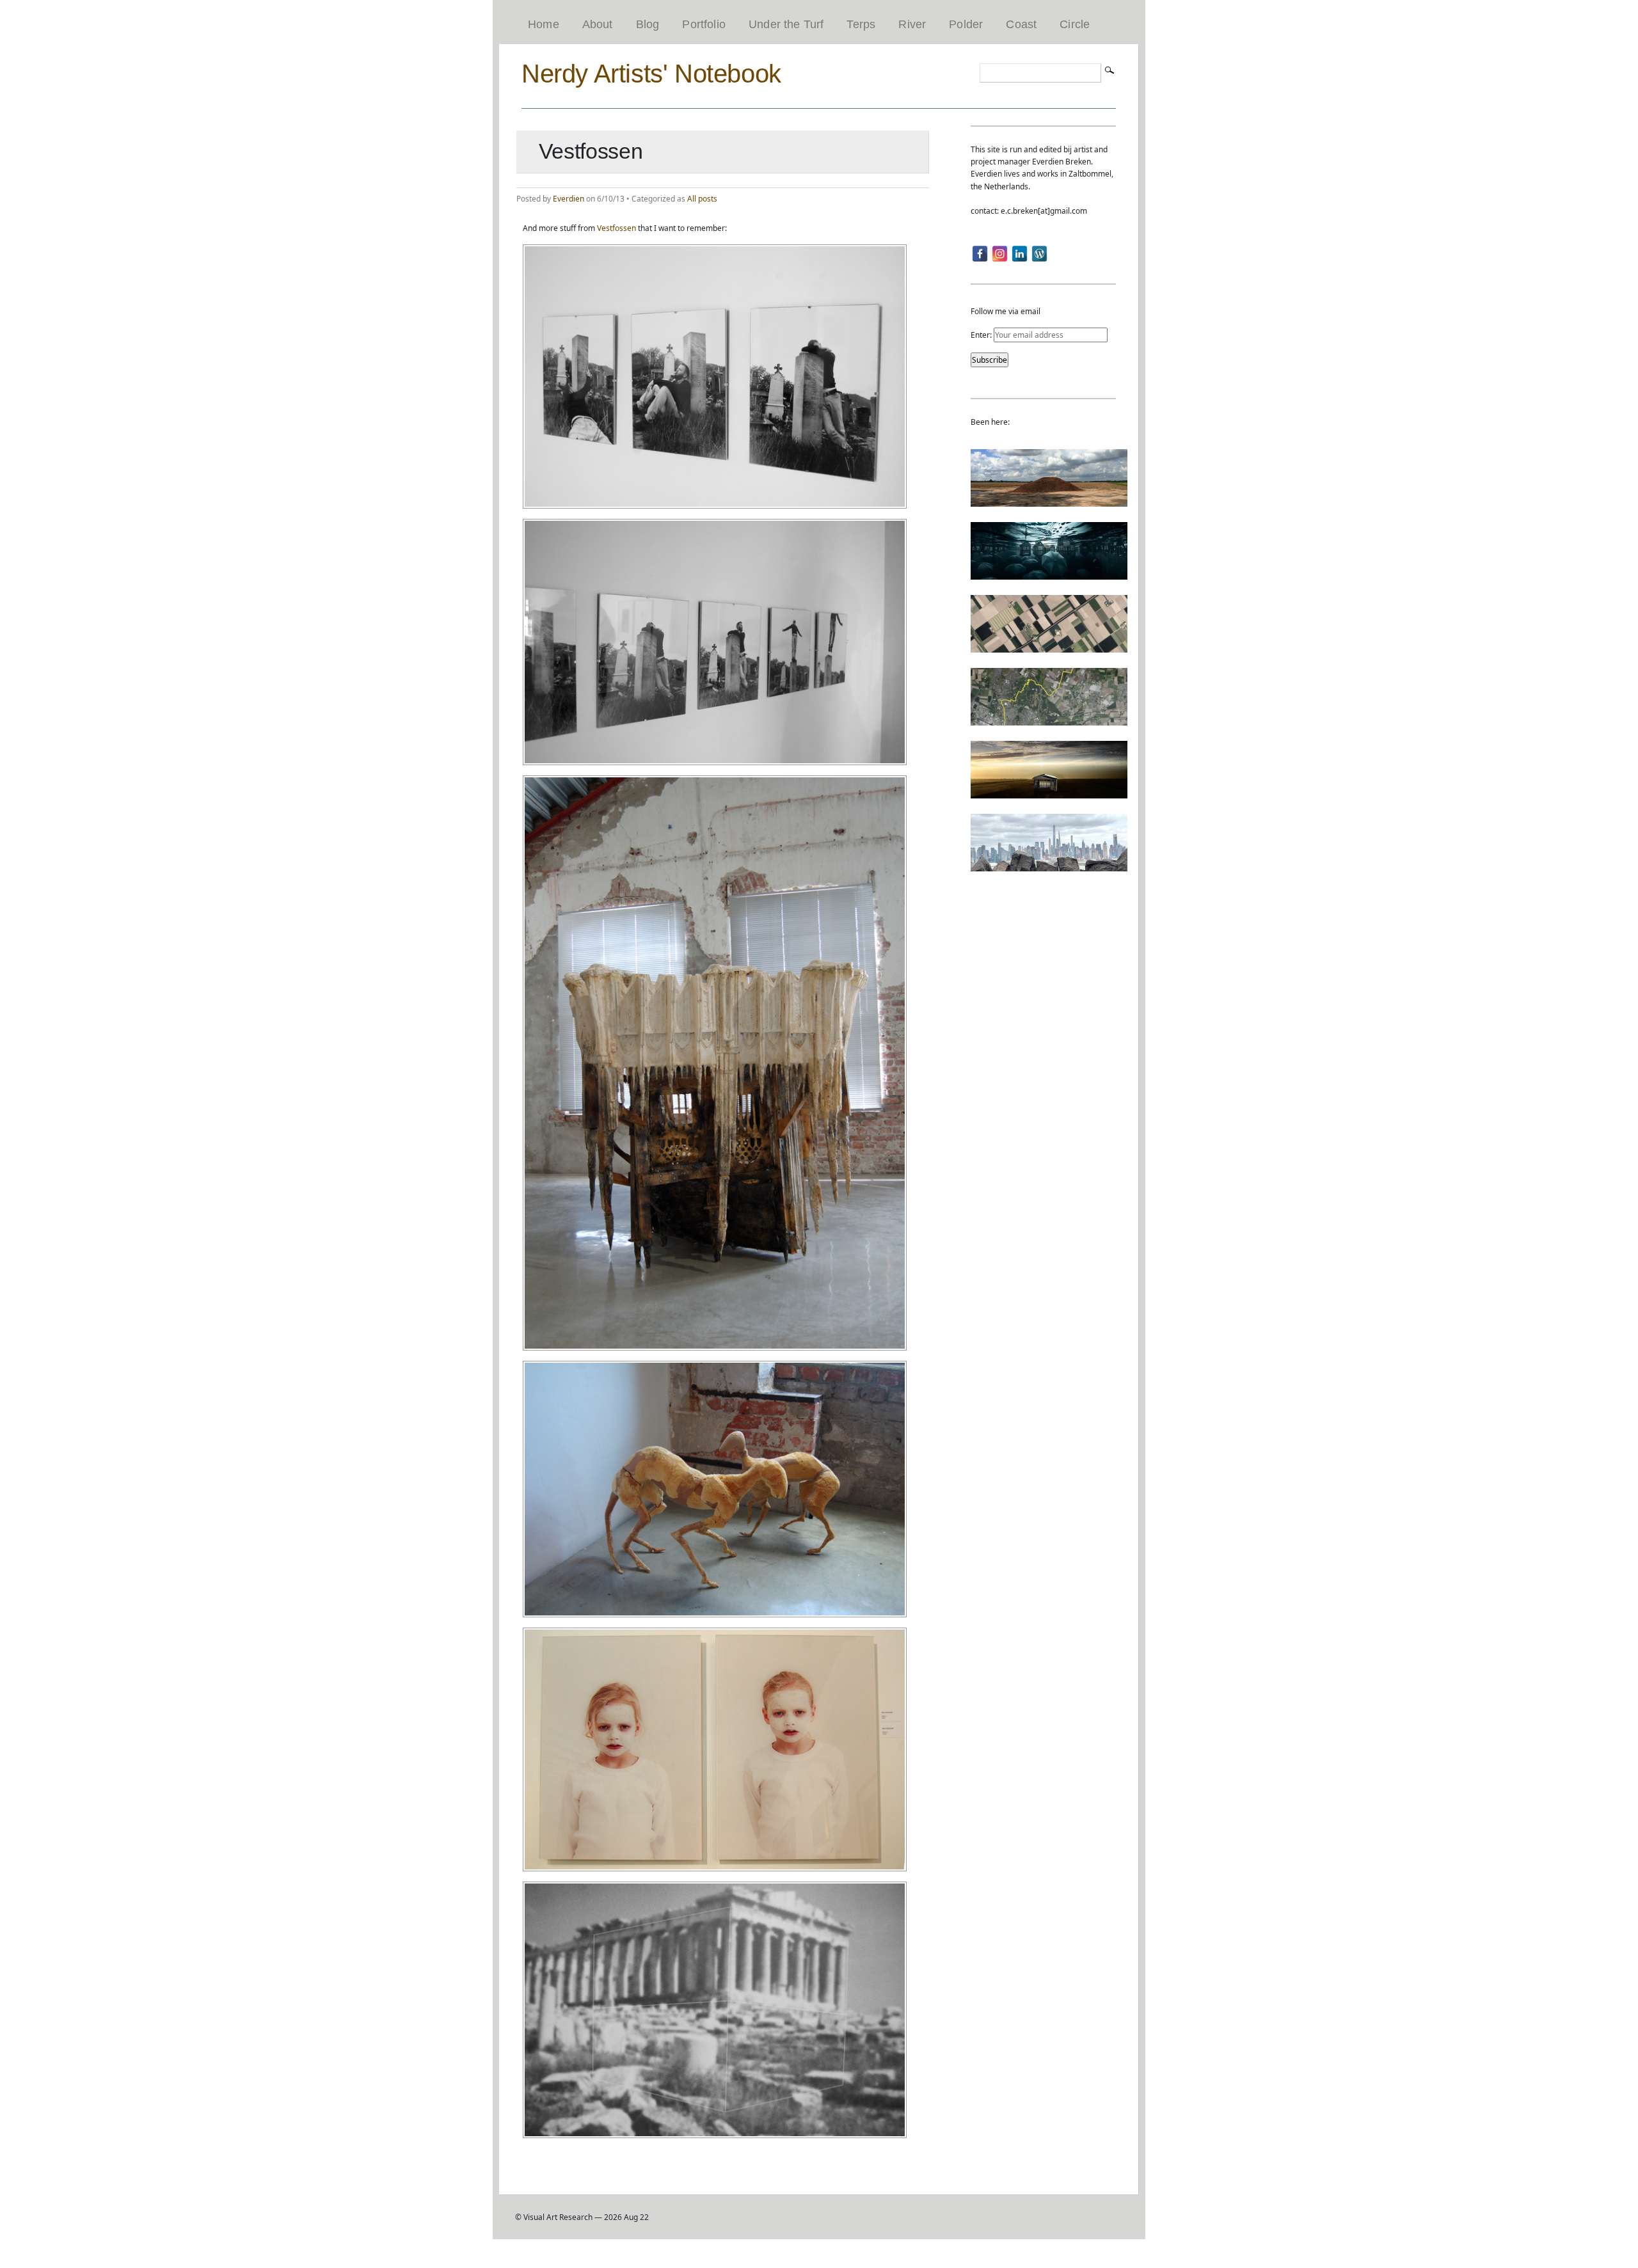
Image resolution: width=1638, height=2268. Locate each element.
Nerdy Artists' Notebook (651, 74)
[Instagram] (1000, 254)
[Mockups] (1049, 792)
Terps (861, 24)
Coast (1021, 24)
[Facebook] (980, 254)
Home (544, 24)
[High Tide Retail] (1049, 574)
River (912, 24)
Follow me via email (1006, 311)
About (598, 24)
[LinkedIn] (1020, 254)
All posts (702, 199)
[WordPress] (1039, 254)
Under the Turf (786, 24)
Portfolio (704, 24)
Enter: (982, 335)
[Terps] (1049, 501)
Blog (648, 24)
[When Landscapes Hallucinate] (1049, 646)
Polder (966, 24)
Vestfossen (616, 228)
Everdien (569, 199)
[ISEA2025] (1049, 719)
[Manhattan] (1049, 865)
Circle (1075, 24)
